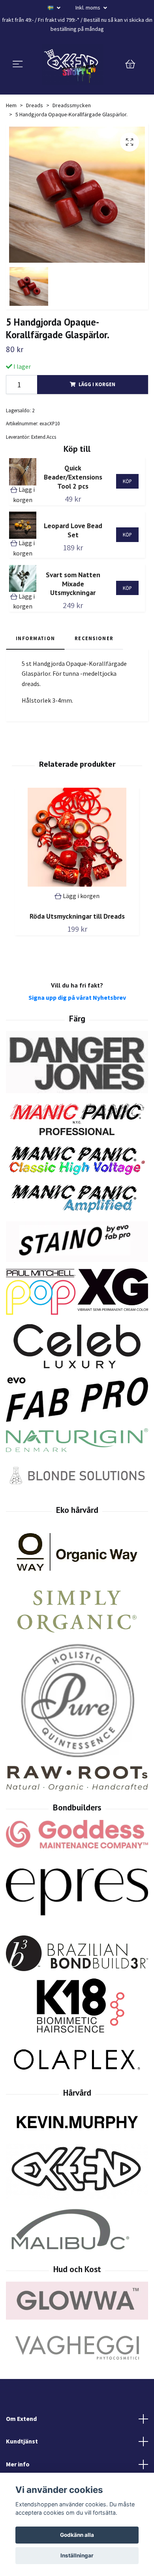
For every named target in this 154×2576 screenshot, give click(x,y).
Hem (11, 105)
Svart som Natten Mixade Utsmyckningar (73, 584)
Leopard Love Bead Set (73, 530)
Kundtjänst (22, 2441)
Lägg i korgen (97, 384)
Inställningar (77, 2555)
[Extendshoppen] (73, 64)
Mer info (18, 2464)
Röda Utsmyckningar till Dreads (77, 916)
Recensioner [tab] (94, 638)
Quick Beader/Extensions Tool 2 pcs (73, 477)
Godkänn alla (77, 2535)
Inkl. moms (88, 8)
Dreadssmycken (72, 105)
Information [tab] (35, 638)
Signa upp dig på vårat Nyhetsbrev (77, 997)
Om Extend (21, 2419)
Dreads (35, 105)
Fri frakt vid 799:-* (59, 20)
